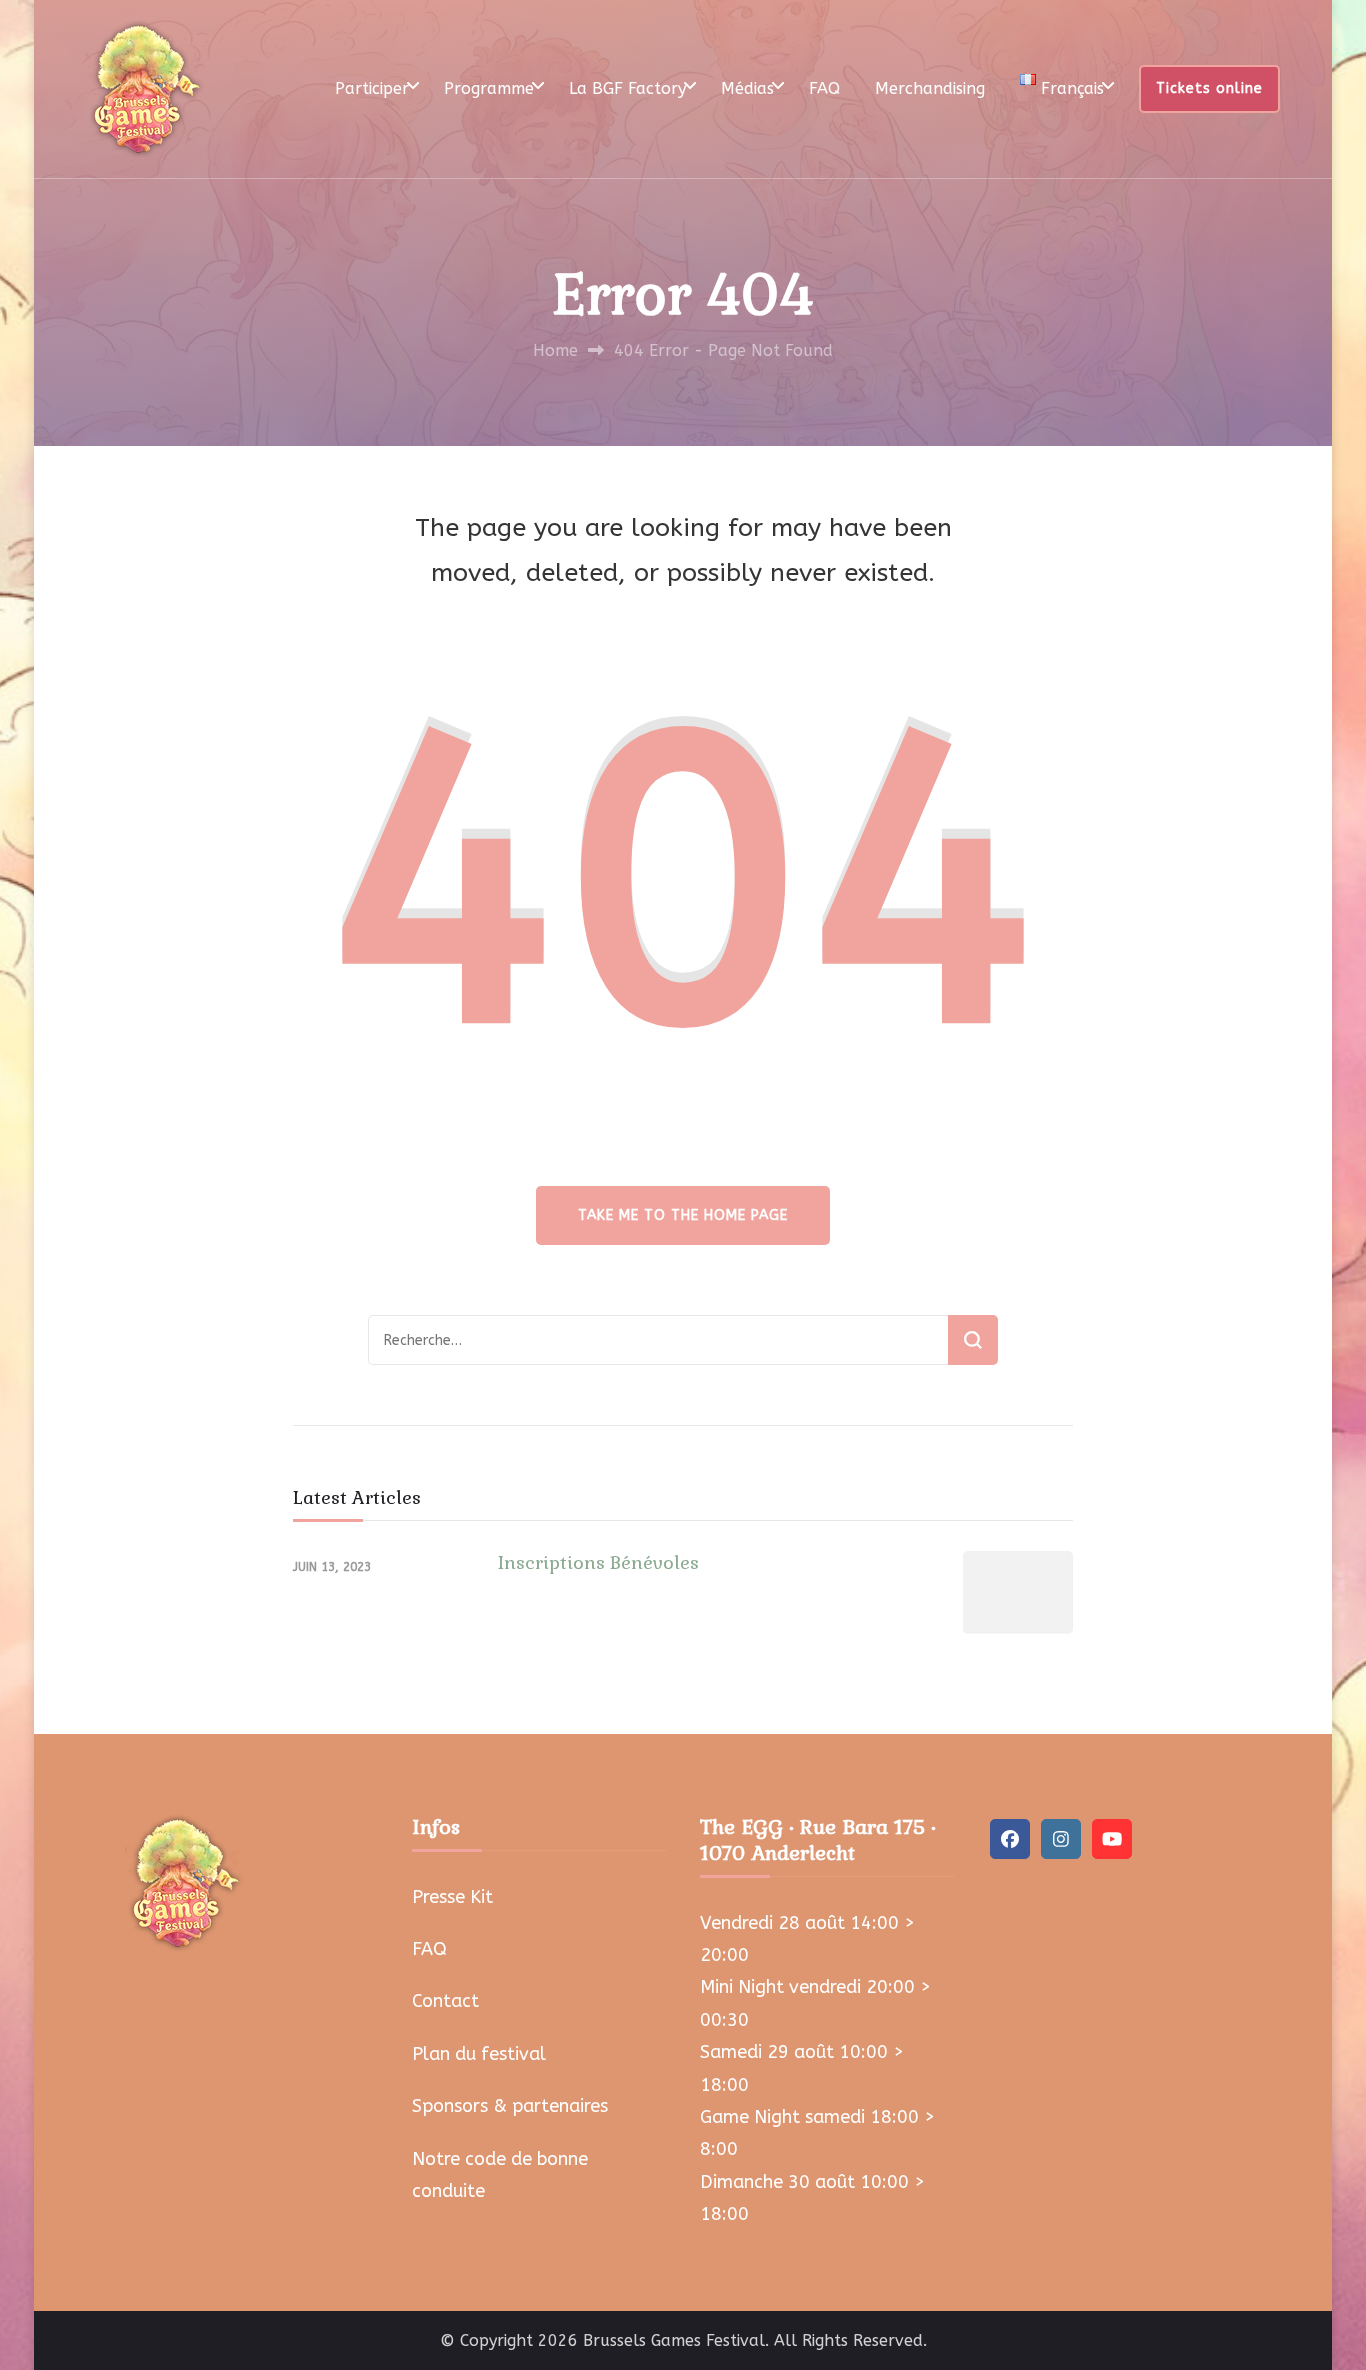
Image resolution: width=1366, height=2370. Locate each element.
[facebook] (1010, 1839)
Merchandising (930, 88)
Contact (445, 2001)
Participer (372, 88)
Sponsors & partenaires (510, 2106)
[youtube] (1112, 1839)
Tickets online (1209, 88)
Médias (747, 88)
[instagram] (1061, 1839)
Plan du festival (479, 2054)
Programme (489, 88)
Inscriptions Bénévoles (598, 1562)
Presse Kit (452, 1897)
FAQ (824, 88)
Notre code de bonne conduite (500, 2175)
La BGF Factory (627, 88)
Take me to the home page (683, 1215)
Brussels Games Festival (674, 2340)
